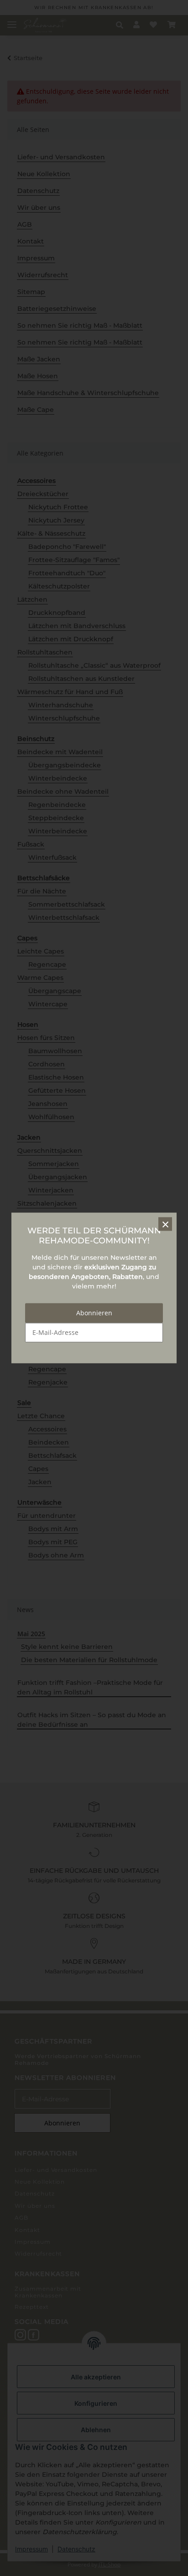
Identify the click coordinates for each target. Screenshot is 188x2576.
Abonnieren (94, 1313)
